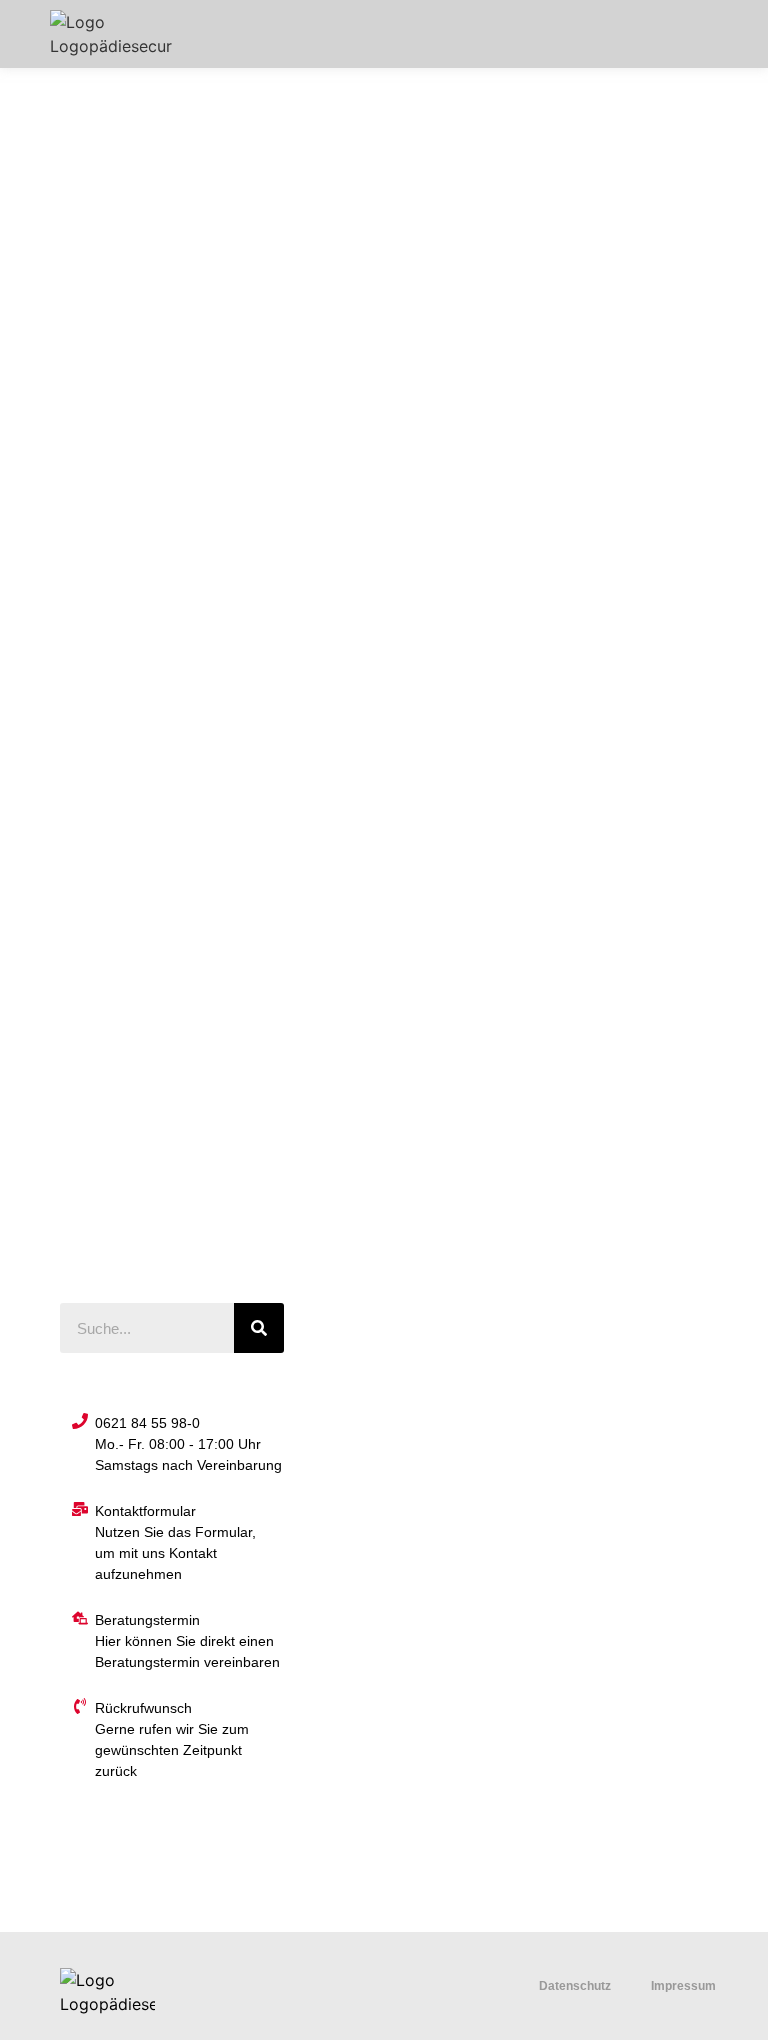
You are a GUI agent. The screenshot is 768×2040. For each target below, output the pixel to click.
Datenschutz (575, 1986)
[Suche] (259, 1328)
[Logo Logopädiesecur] (111, 34)
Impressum (683, 1986)
